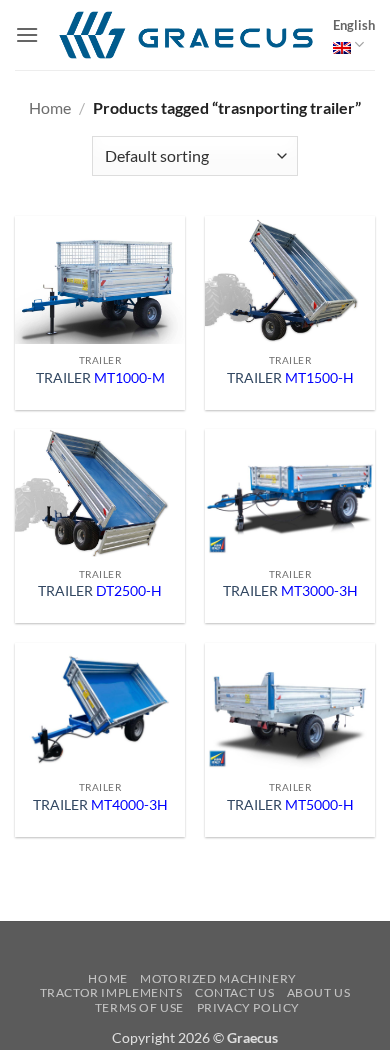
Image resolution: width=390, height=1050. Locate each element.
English (354, 25)
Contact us (234, 992)
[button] (27, 34)
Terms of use (139, 1007)
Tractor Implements (111, 992)
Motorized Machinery (218, 978)
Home (50, 107)
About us (319, 992)
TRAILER (100, 378)
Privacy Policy (249, 1007)
